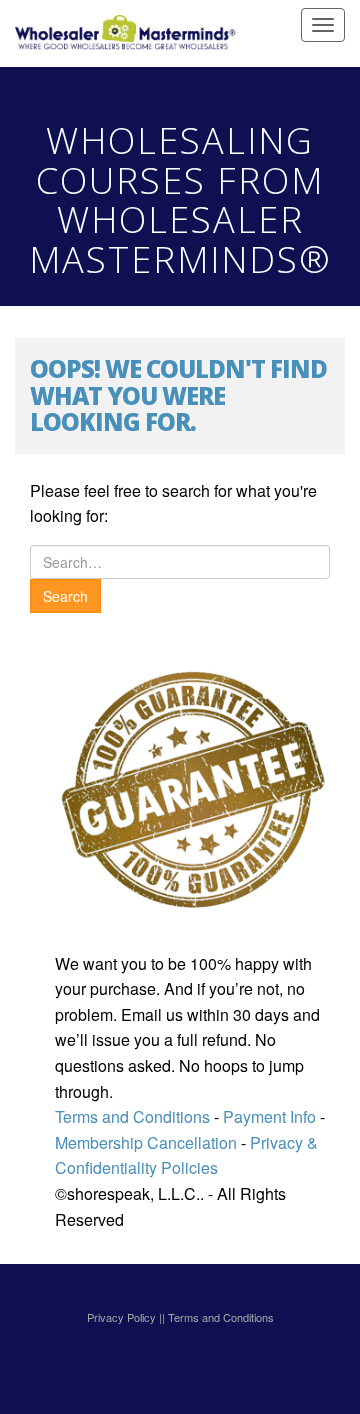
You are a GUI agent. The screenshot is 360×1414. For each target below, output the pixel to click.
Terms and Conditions (132, 1116)
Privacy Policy (121, 1317)
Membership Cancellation (146, 1142)
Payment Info (267, 1116)
